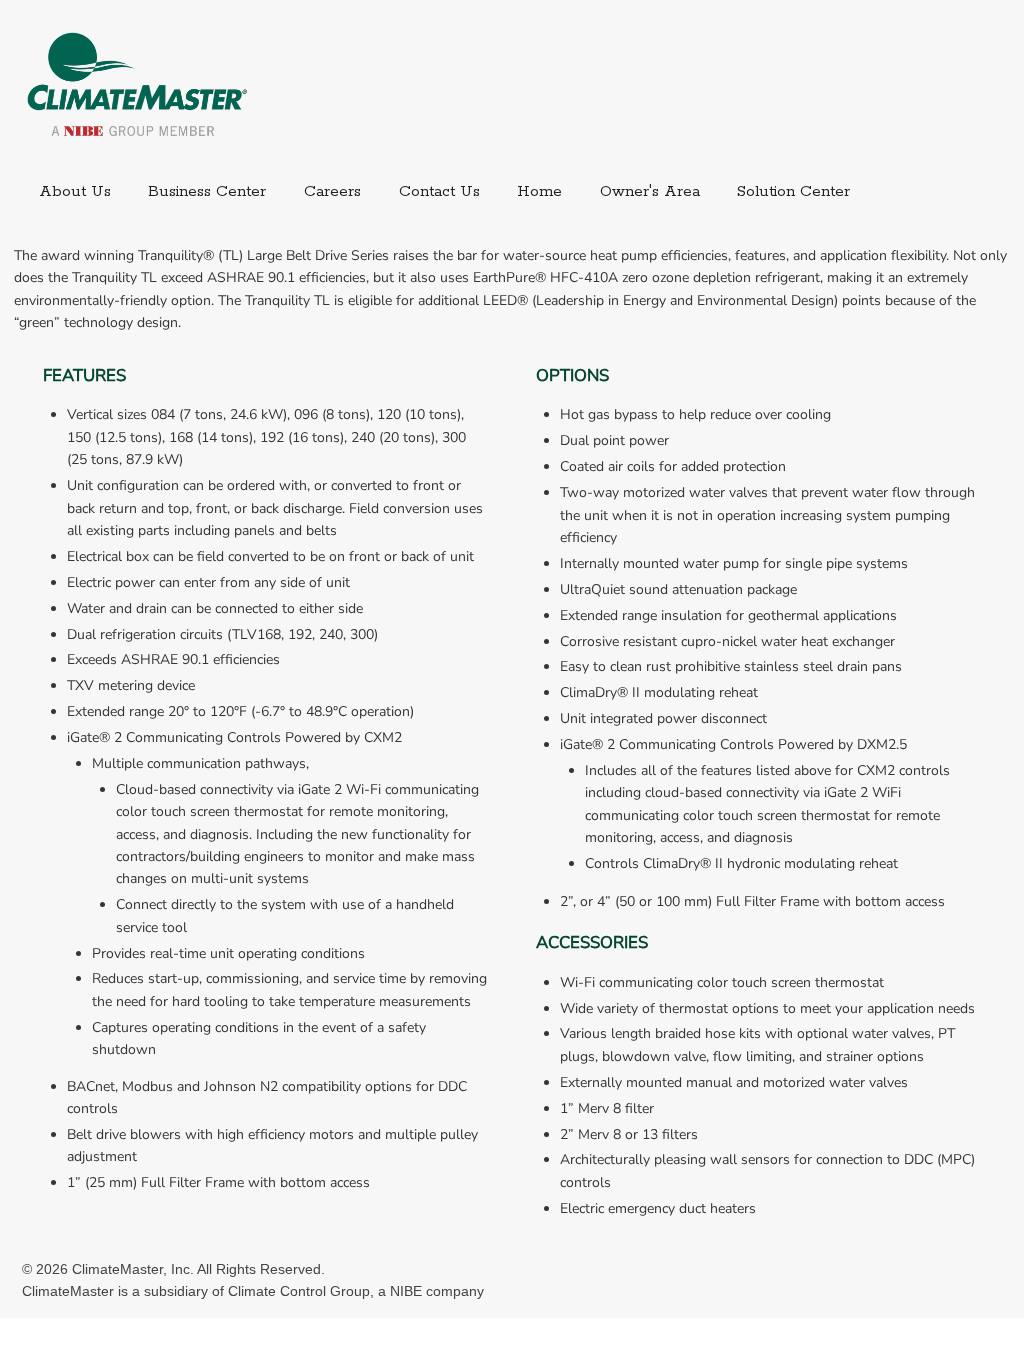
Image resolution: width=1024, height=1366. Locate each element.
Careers (332, 191)
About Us (75, 191)
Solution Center (793, 191)
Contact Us (439, 191)
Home (539, 191)
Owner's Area (650, 191)
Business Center (207, 191)
